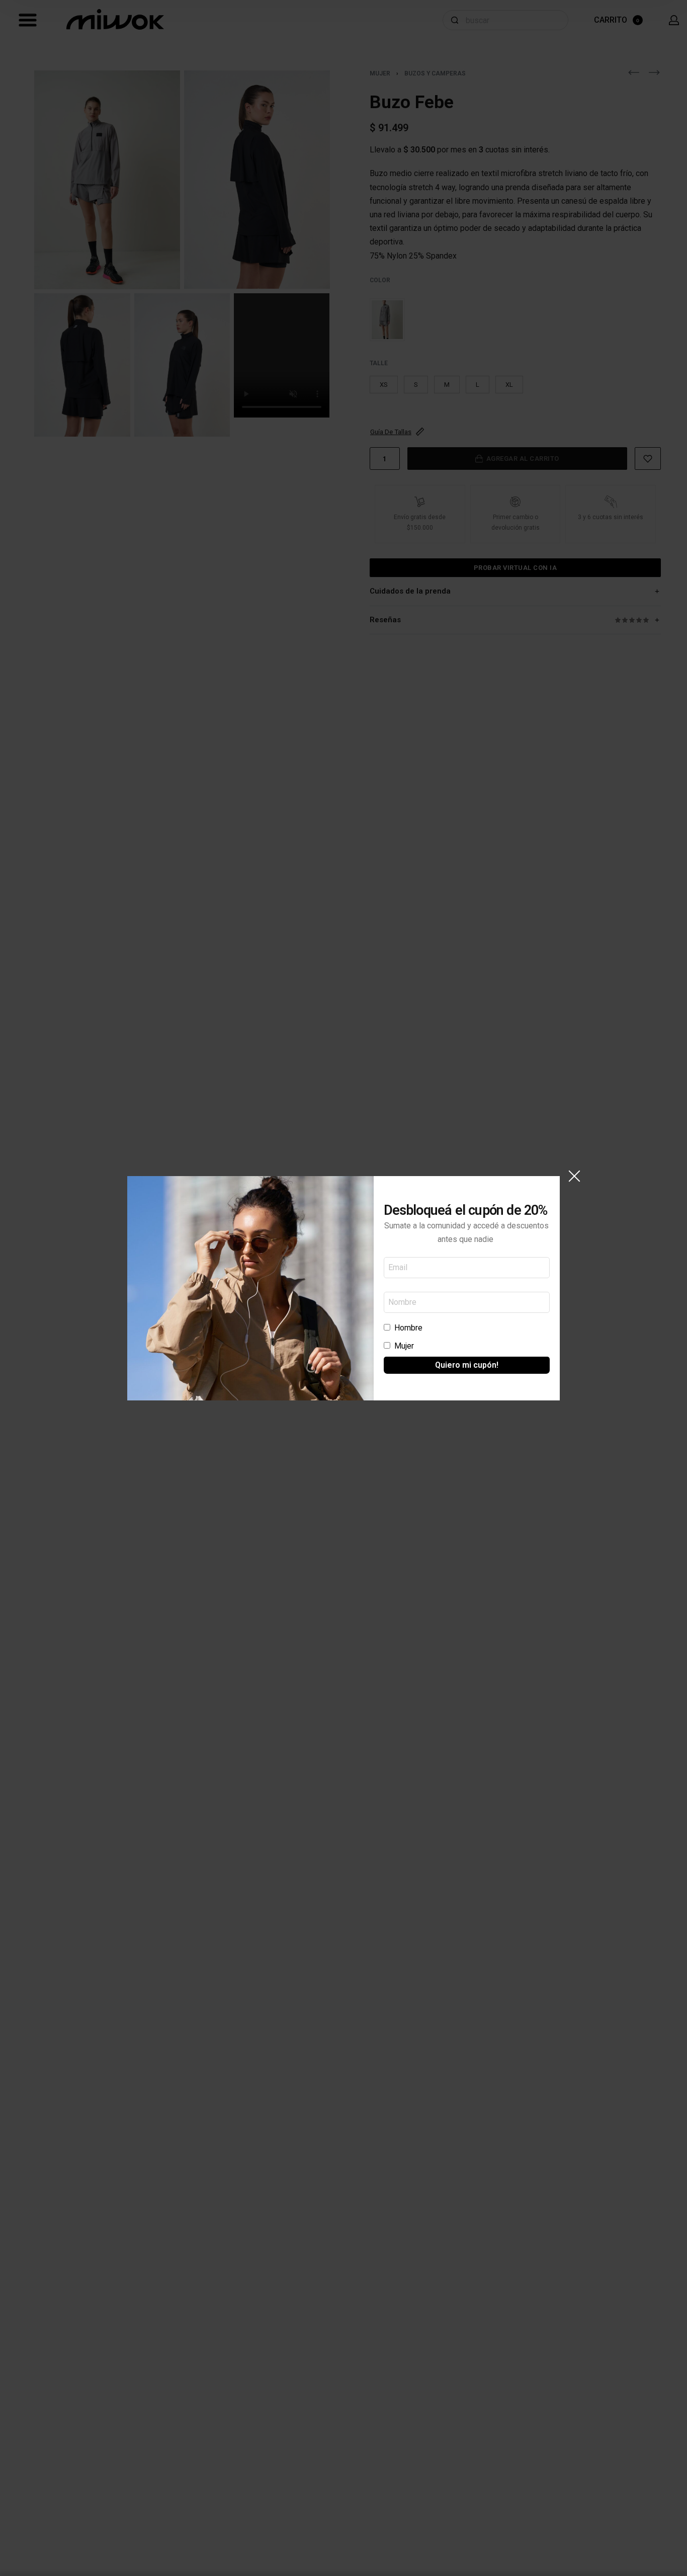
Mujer (404, 1346)
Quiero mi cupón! (467, 1365)
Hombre (408, 1328)
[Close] (574, 1176)
